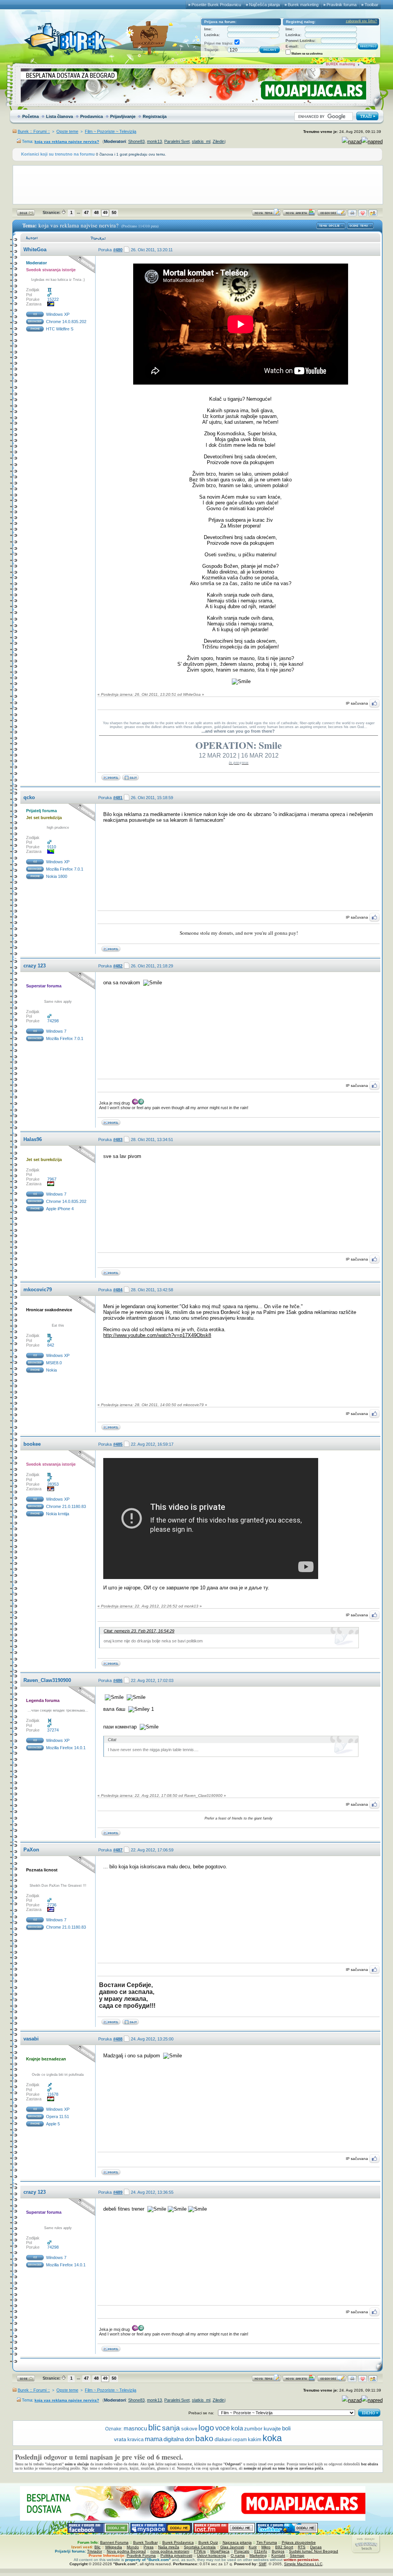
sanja (171, 2428)
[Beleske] (130, 2023)
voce (223, 2428)
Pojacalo (242, 2551)
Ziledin (219, 141)
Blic (97, 2547)
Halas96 (33, 1139)
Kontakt (278, 2555)
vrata (120, 2439)
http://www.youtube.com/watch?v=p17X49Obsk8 (157, 1335)
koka (272, 2438)
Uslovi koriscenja (211, 2555)
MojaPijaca (220, 2551)
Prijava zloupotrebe (299, 2542)
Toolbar (372, 5)
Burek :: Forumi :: (34, 131)
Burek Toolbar (145, 2542)
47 (86, 212)
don (190, 2439)
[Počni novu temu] (266, 215)
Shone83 (136, 141)
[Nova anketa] (299, 215)
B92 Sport (284, 2547)
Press (149, 2547)
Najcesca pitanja (237, 2542)
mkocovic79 (38, 1290)
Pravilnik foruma (342, 5)
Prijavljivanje (123, 116)
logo (206, 2428)
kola (237, 2428)
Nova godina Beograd (126, 2551)
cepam (240, 2440)
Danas (316, 2547)
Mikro (266, 2547)
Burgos (278, 2551)
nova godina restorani (170, 2551)
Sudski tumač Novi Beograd (314, 2551)
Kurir (253, 2547)
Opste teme (67, 131)
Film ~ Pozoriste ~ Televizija (111, 131)
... (78, 212)
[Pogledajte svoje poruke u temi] (373, 215)
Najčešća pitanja (264, 5)
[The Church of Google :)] (130, 779)
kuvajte (272, 2429)
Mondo (133, 2547)
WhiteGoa (35, 250)
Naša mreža (169, 2547)
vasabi (31, 2039)
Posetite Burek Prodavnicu (216, 5)
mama (154, 2439)
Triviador (95, 2551)
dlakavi (223, 2439)
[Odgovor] (332, 215)
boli (286, 2428)
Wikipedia (114, 2547)
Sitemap (297, 2555)
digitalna (174, 2439)
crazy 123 (35, 966)
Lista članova (59, 116)
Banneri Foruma (114, 2542)
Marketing (258, 2555)
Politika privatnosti (176, 2555)
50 (114, 212)
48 (96, 212)
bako (204, 2438)
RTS (302, 2547)
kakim (255, 2439)
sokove (189, 2429)
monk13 (154, 141)
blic (154, 2428)
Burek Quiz (208, 2542)
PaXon (31, 1850)
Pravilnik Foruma (141, 2555)
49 (105, 212)
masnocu (135, 2428)
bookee (32, 1444)
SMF (263, 2564)
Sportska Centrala (200, 2547)
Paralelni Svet (177, 141)
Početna (31, 116)
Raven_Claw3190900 (47, 1680)
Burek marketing (303, 5)
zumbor (253, 2429)
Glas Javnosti (232, 2547)
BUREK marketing (340, 64)
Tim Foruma (267, 2542)
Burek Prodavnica (178, 2542)
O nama (238, 2555)
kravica (135, 2440)
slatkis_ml (201, 141)
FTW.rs (200, 2551)
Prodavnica (92, 116)
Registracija (155, 116)
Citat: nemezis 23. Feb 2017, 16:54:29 (139, 1631)
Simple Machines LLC (303, 2564)
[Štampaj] (352, 215)
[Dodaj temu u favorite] (362, 215)
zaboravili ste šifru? (361, 21)
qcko (29, 797)
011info (261, 2551)
